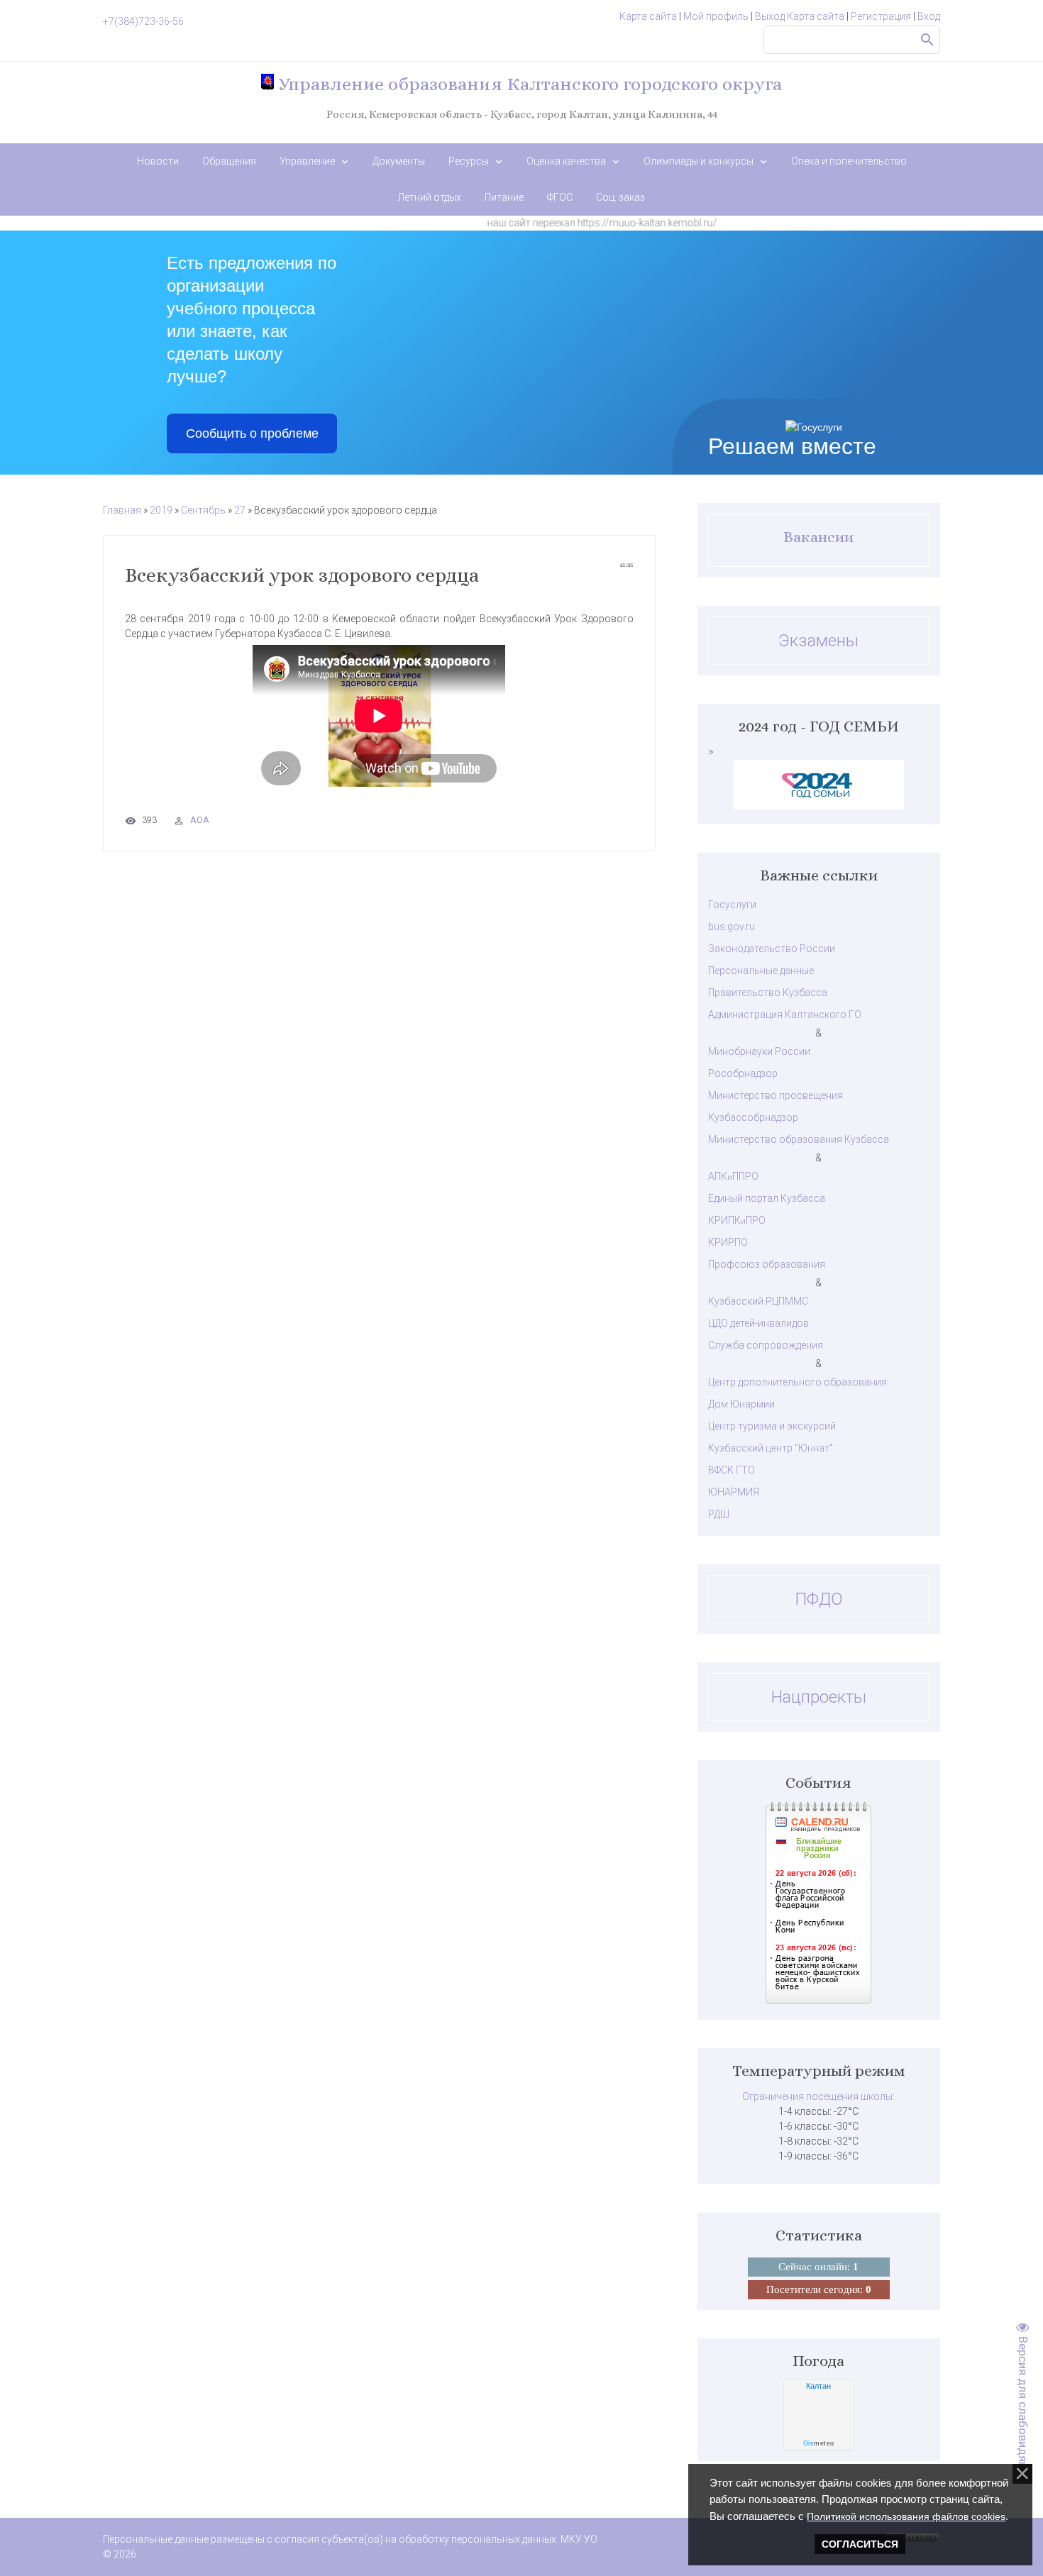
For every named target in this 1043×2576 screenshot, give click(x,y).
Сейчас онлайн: (818, 2267)
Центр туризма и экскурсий (772, 1426)
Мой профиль (716, 16)
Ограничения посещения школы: (818, 2096)
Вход (929, 16)
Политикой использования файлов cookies (906, 2516)
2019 (161, 510)
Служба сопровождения (766, 1345)
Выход (770, 16)
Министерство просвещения (776, 1095)
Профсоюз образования (767, 1264)
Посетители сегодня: (819, 2289)
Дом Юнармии (741, 1404)
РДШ (719, 1514)
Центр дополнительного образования (798, 1382)
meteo (819, 2443)
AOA (200, 820)
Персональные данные (761, 971)
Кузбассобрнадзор (753, 1117)
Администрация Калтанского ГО (785, 1015)
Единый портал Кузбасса (767, 1198)
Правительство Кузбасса (768, 993)
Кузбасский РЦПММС (758, 1301)
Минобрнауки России (759, 1051)
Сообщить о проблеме (252, 433)
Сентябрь (203, 510)
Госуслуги (732, 905)
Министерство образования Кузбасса (799, 1139)
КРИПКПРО (737, 1220)
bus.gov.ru (732, 927)
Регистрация (881, 16)
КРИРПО (728, 1242)
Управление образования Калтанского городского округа (528, 84)
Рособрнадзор (743, 1073)
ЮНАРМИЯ (734, 1492)
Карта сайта (648, 16)
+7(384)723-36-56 (143, 21)
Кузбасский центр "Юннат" (771, 1448)
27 (240, 510)
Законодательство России (772, 949)
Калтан (818, 2386)
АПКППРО (733, 1176)
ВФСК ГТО (732, 1470)
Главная (122, 510)
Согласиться (860, 2544)
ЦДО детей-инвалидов (758, 1323)
